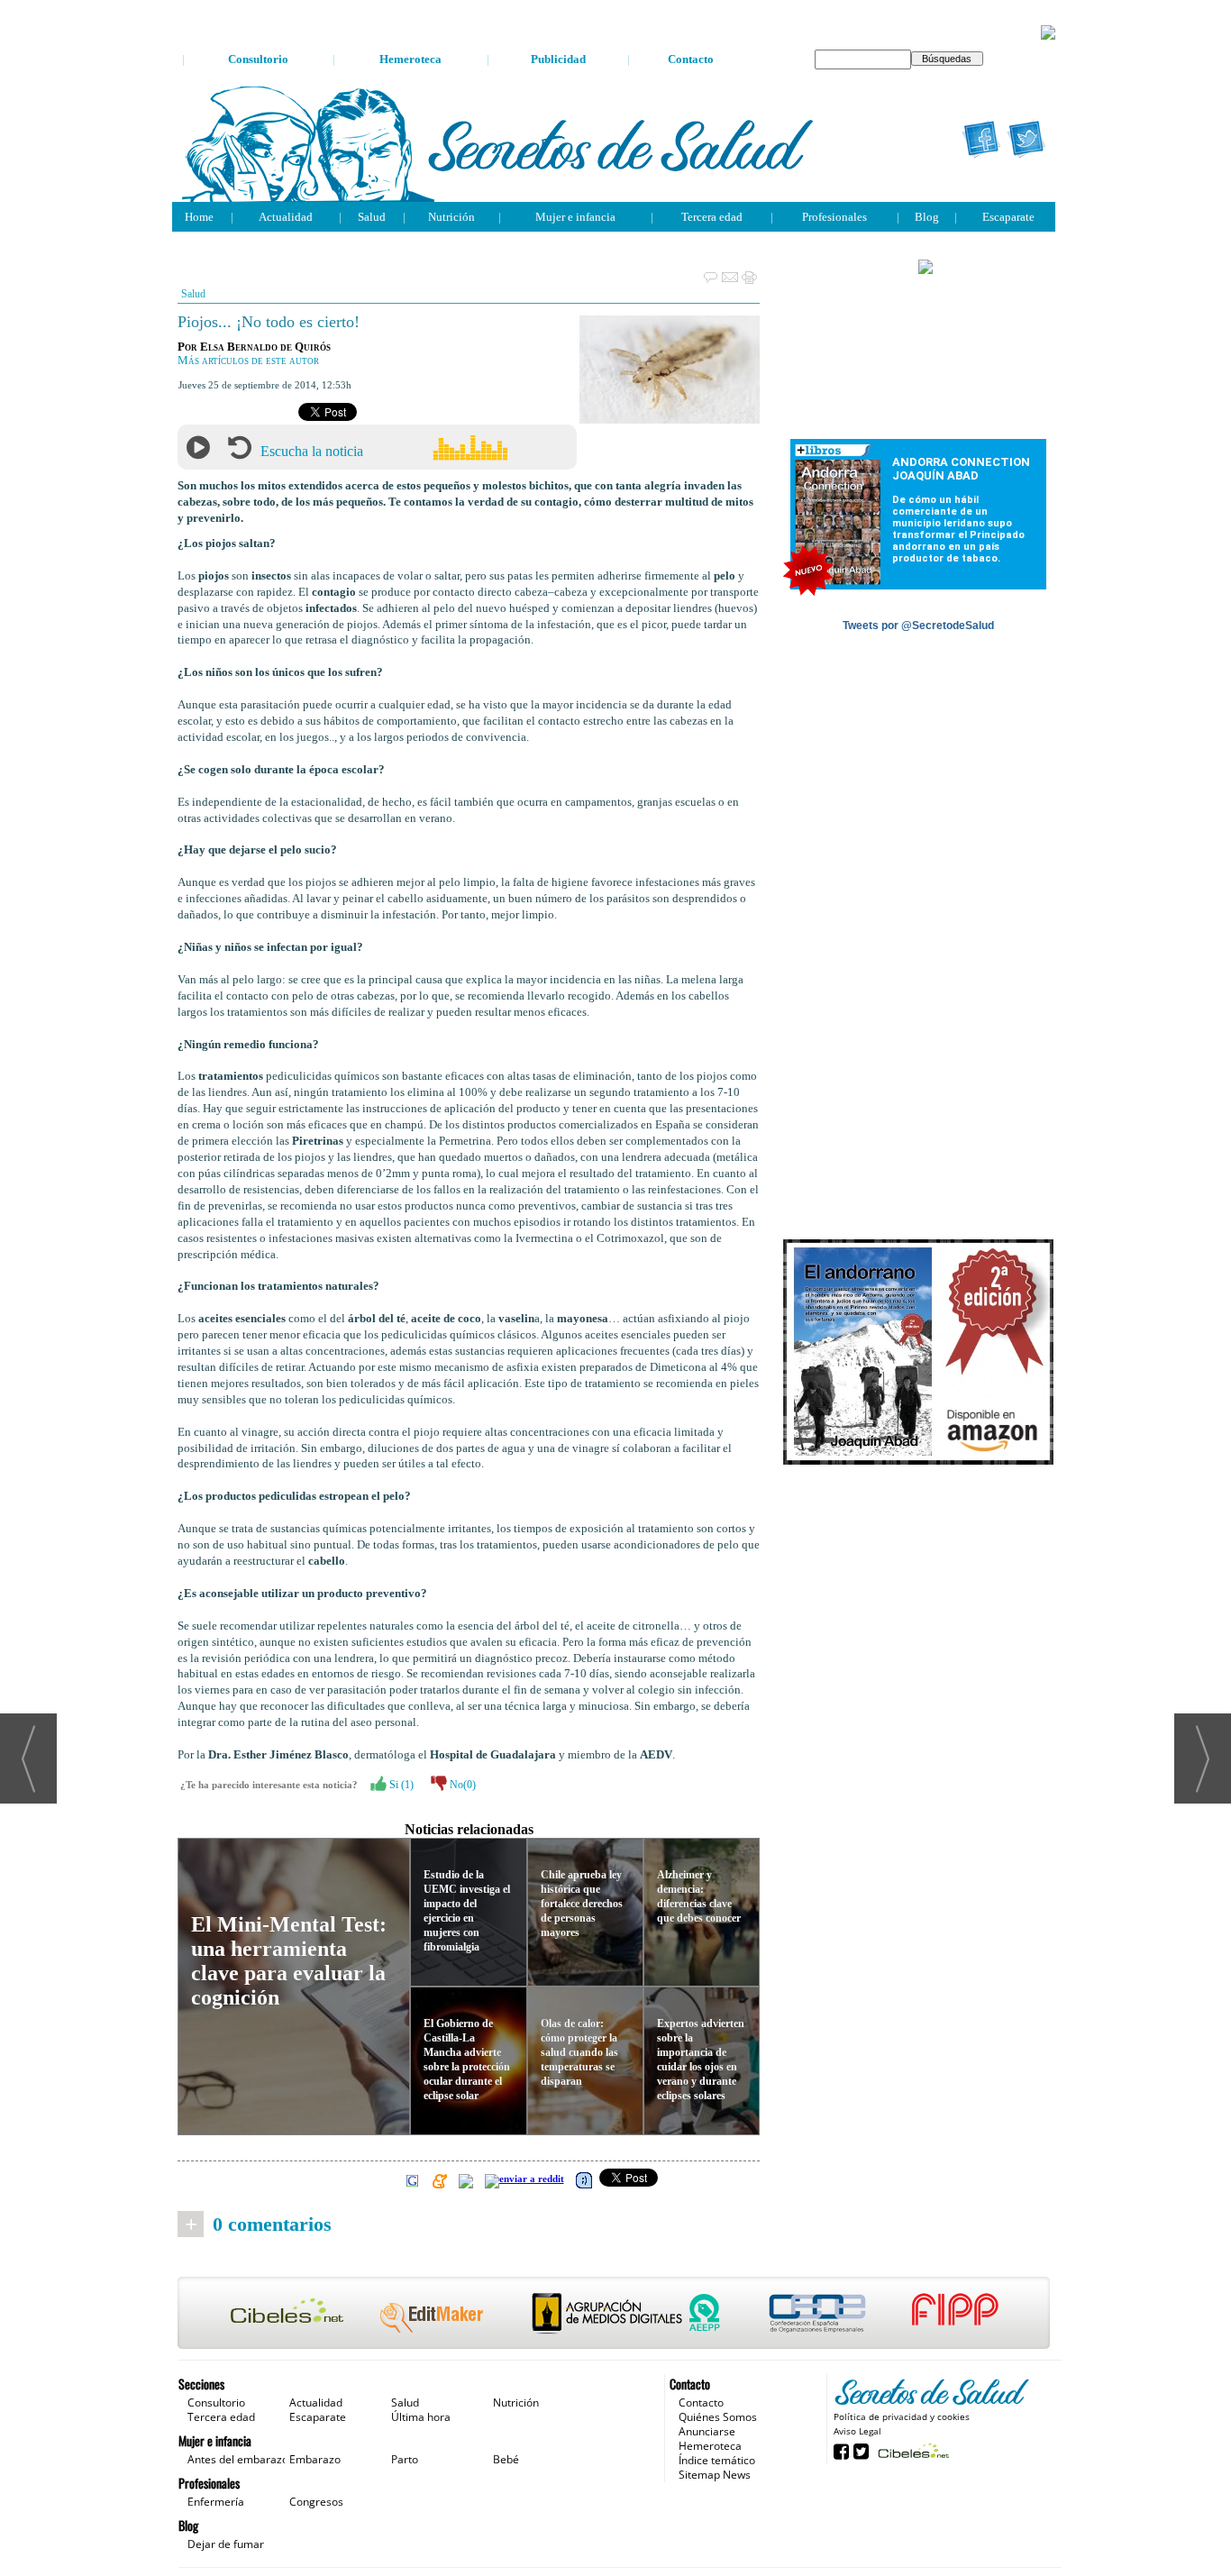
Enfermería (216, 2502)
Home (199, 217)
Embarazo (315, 2459)
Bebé (506, 2459)
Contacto (691, 59)
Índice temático (717, 2460)
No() (461, 1785)
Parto (405, 2459)
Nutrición (451, 217)
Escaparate (1008, 217)
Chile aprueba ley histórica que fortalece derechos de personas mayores (582, 1904)
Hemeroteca (410, 59)
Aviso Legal (857, 2431)
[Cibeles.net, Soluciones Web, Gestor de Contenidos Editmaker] (912, 2450)
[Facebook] (981, 140)
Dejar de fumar (226, 2544)
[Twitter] (1026, 140)
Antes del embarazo (238, 2459)
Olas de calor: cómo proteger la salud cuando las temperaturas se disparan (579, 2052)
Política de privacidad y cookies (902, 2416)
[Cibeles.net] (614, 2315)
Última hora (421, 2417)
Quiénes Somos (718, 2417)
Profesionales (834, 217)
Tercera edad (712, 217)
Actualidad (286, 217)
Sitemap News (715, 2475)
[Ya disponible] (918, 1353)
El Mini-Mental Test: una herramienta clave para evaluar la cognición (289, 1961)
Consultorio (258, 59)
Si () (400, 1785)
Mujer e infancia (575, 217)
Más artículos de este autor (248, 361)
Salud (372, 217)
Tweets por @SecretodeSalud (918, 626)
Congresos (316, 2502)
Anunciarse (707, 2431)
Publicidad (558, 59)
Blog (927, 217)
